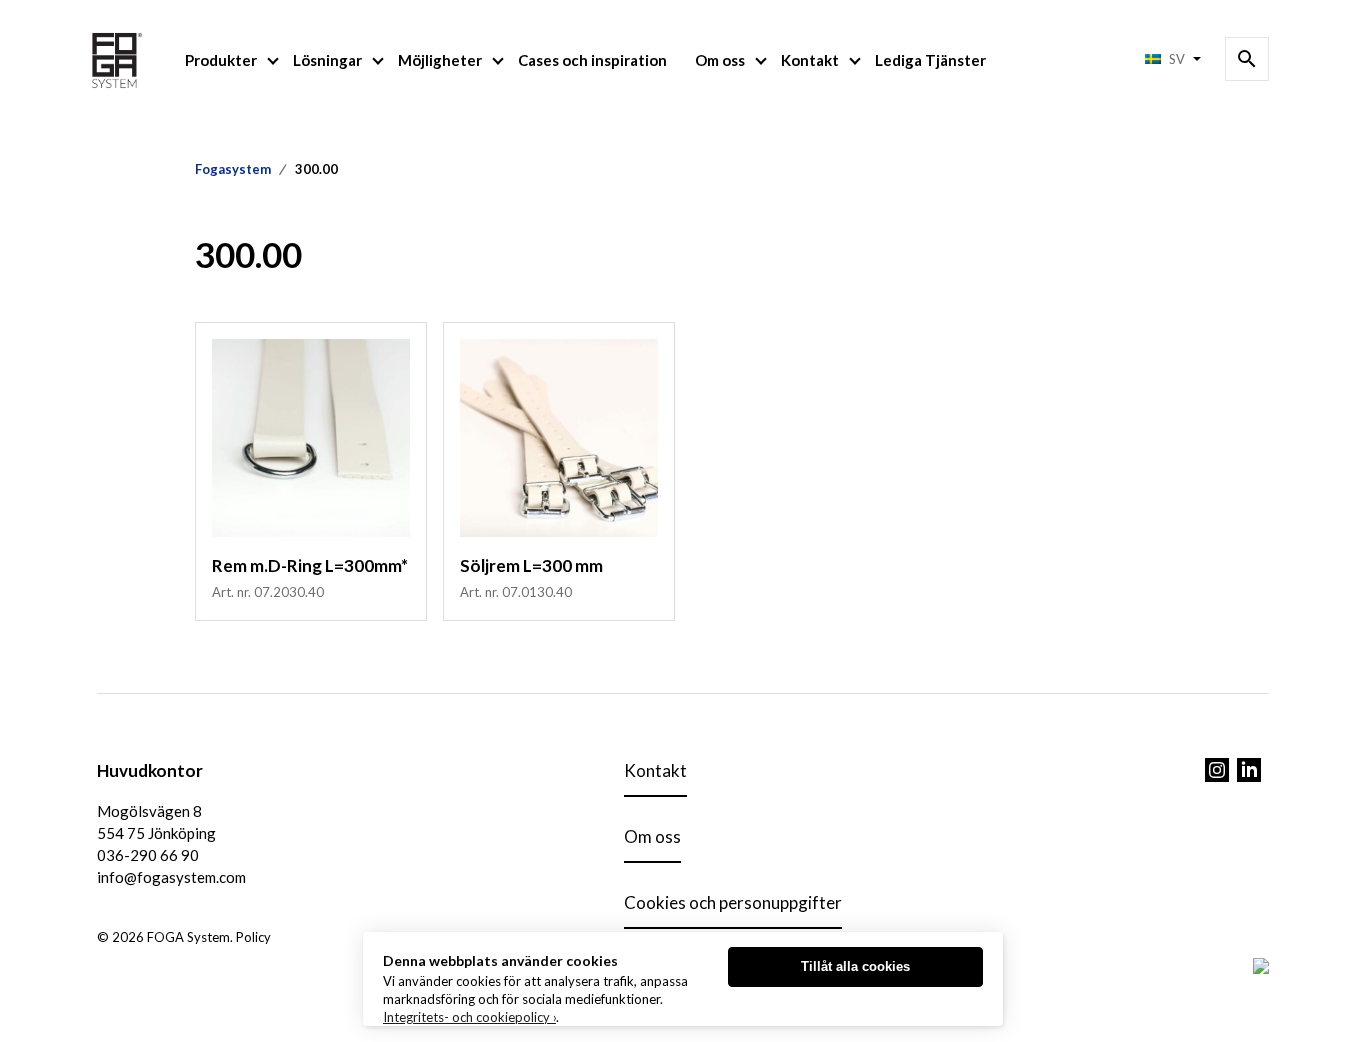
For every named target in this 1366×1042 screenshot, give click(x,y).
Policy (253, 937)
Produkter (221, 60)
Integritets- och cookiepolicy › (469, 1017)
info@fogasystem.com (171, 877)
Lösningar (327, 60)
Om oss (720, 60)
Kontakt (810, 60)
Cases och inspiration (592, 60)
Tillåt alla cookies (855, 966)
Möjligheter (440, 60)
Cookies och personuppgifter (733, 902)
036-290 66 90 (148, 855)
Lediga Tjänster (930, 60)
